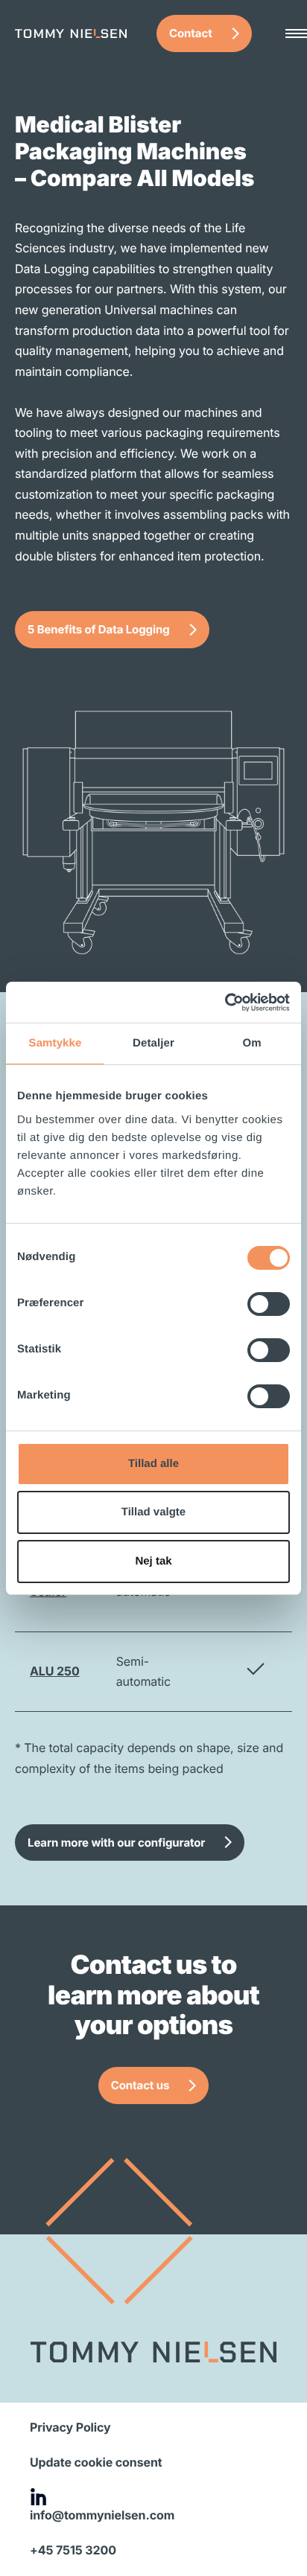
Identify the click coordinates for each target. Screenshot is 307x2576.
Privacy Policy (70, 2427)
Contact (191, 33)
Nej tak (153, 1561)
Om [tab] (251, 1043)
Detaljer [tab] (153, 1043)
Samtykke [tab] (56, 1043)
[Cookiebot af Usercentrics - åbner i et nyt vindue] (225, 1003)
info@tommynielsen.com (102, 2515)
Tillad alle (153, 1464)
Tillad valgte (153, 1512)
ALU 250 (55, 1671)
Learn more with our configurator (116, 1842)
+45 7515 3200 (73, 2550)
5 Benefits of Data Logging (99, 629)
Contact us (140, 2085)
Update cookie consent (96, 2462)
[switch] (269, 1304)
